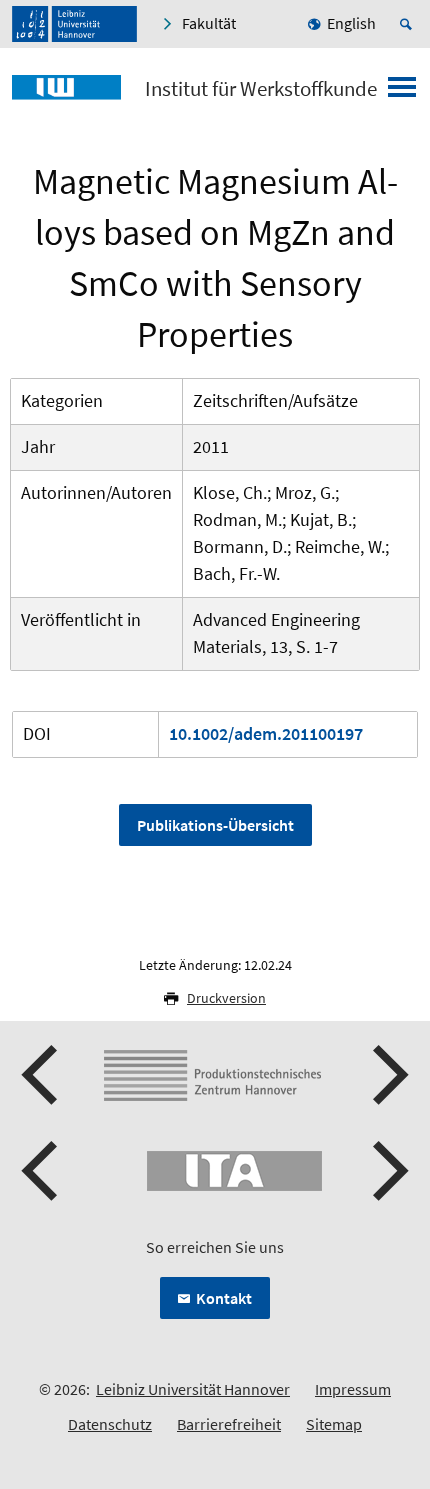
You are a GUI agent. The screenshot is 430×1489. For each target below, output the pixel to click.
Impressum (353, 1389)
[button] (42, 1075)
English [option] (351, 23)
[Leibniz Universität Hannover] (74, 24)
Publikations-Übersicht (215, 825)
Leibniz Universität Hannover (193, 1389)
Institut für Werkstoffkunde (261, 89)
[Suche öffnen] (409, 24)
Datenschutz (110, 1424)
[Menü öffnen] (402, 93)
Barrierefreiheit (229, 1424)
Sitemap (334, 1424)
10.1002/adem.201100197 (266, 733)
